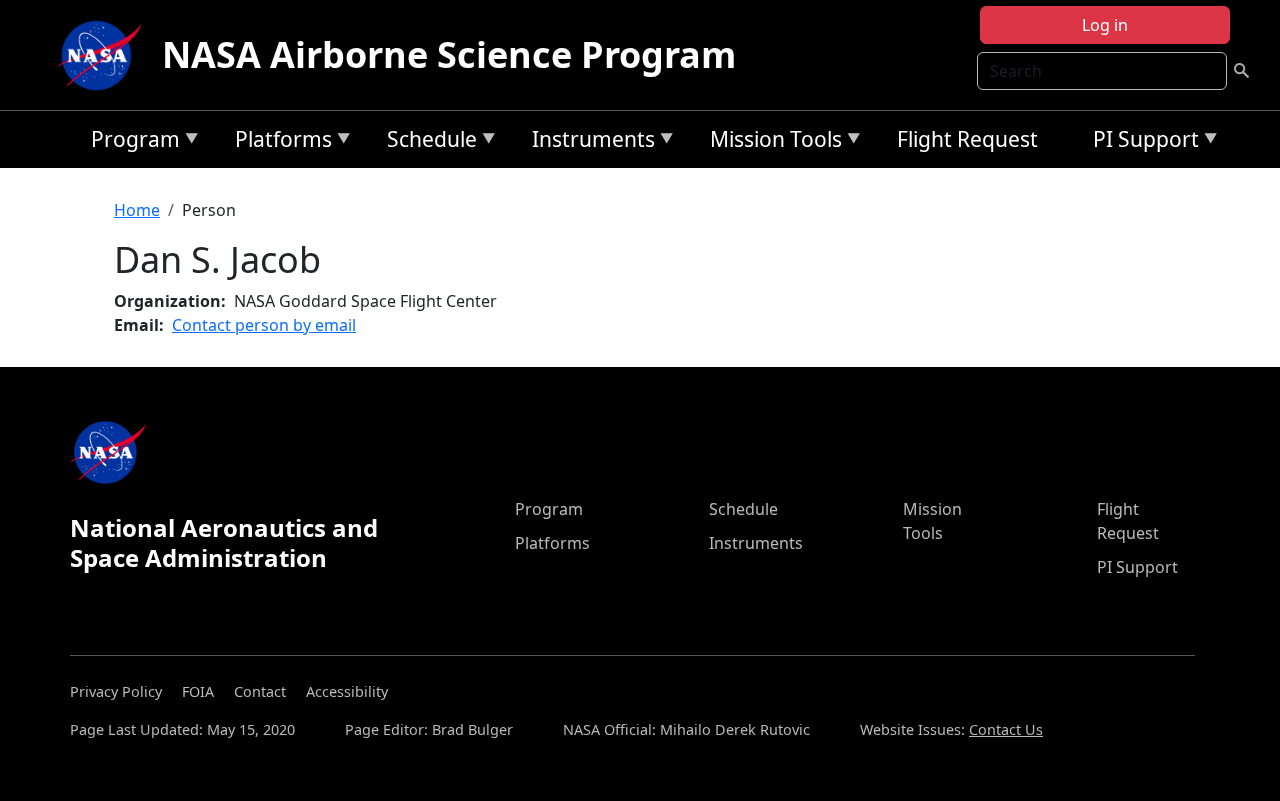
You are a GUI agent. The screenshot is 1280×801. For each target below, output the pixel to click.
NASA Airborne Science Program (449, 54)
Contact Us (1006, 729)
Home (137, 210)
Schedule (427, 142)
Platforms (278, 142)
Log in (1105, 25)
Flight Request (967, 139)
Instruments (588, 142)
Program (130, 142)
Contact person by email (264, 325)
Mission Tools (771, 142)
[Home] (104, 55)
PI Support (1141, 142)
